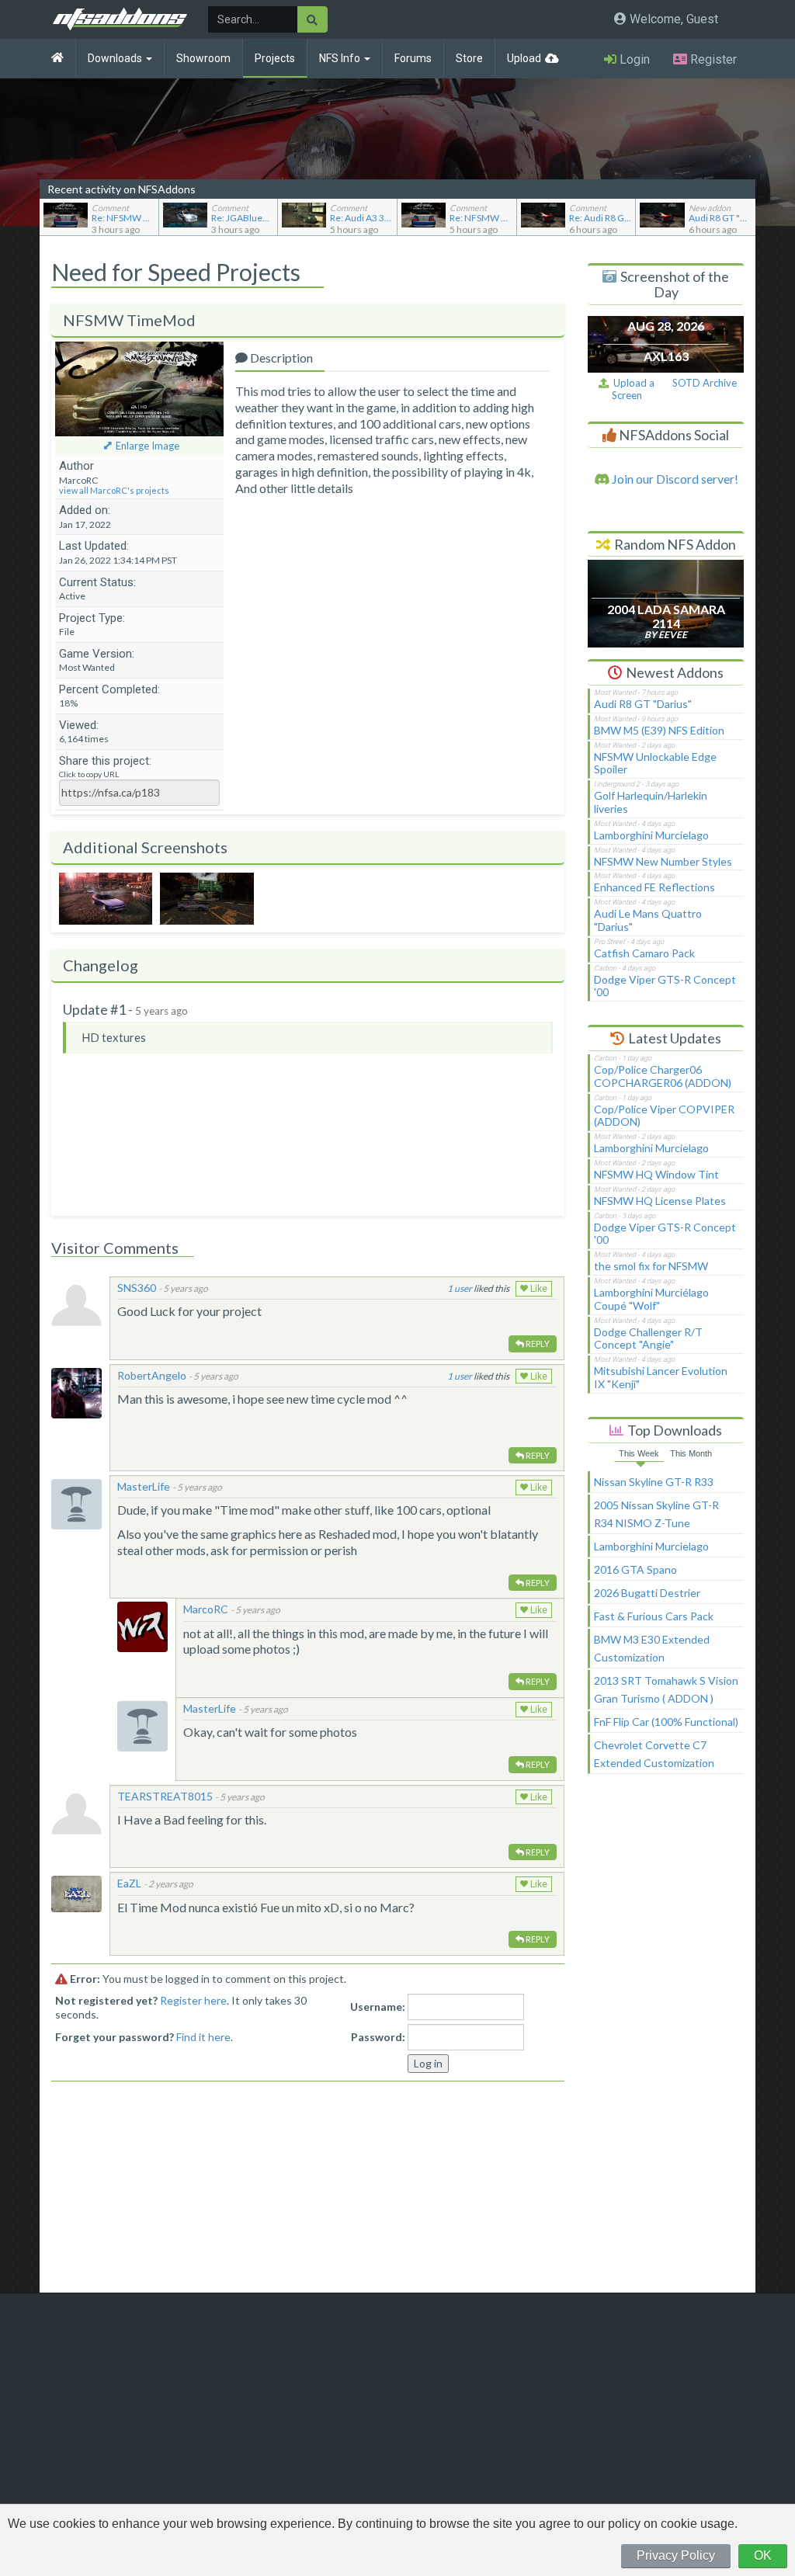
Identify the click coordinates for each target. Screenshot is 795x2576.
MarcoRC (206, 1609)
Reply (537, 1344)
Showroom (203, 58)
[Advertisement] (666, 2040)
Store (469, 58)
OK (763, 2555)
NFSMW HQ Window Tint (656, 1174)
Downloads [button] (116, 58)
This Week (639, 1453)
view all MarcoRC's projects (114, 490)
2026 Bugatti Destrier (647, 1593)
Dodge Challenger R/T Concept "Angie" (648, 1338)
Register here (193, 2000)
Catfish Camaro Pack (644, 953)
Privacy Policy (676, 2555)
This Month (691, 1453)
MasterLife (144, 1486)
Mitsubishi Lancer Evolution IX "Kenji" (661, 1377)
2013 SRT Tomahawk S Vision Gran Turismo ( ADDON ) (666, 1689)
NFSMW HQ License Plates (660, 1201)
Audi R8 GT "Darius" (643, 704)
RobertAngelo (152, 1375)
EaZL (129, 1883)
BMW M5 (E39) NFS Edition (659, 730)
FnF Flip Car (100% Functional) (666, 1722)
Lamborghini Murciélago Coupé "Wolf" (651, 1299)
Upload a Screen (632, 389)
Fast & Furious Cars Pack (654, 1616)
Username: (378, 2007)
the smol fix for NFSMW (651, 1266)
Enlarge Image (148, 446)
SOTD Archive (705, 383)
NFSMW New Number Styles (663, 861)
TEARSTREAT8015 (165, 1796)
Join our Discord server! (674, 479)
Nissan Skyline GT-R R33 (654, 1482)
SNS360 (137, 1288)
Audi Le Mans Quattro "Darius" (648, 920)
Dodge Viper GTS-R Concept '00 (665, 986)
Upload (524, 58)
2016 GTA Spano (635, 1569)
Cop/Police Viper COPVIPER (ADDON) (664, 1116)
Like (538, 1289)
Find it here (203, 2037)
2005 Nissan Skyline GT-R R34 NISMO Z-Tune (656, 1514)
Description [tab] (280, 358)
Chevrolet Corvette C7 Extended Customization (654, 1754)
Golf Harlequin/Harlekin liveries (651, 802)
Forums (413, 58)
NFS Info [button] (341, 58)
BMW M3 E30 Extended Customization (652, 1648)
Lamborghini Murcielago (651, 835)
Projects (275, 58)
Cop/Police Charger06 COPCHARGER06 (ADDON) (663, 1076)
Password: (378, 2037)
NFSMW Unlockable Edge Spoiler (655, 763)
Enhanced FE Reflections (654, 887)
